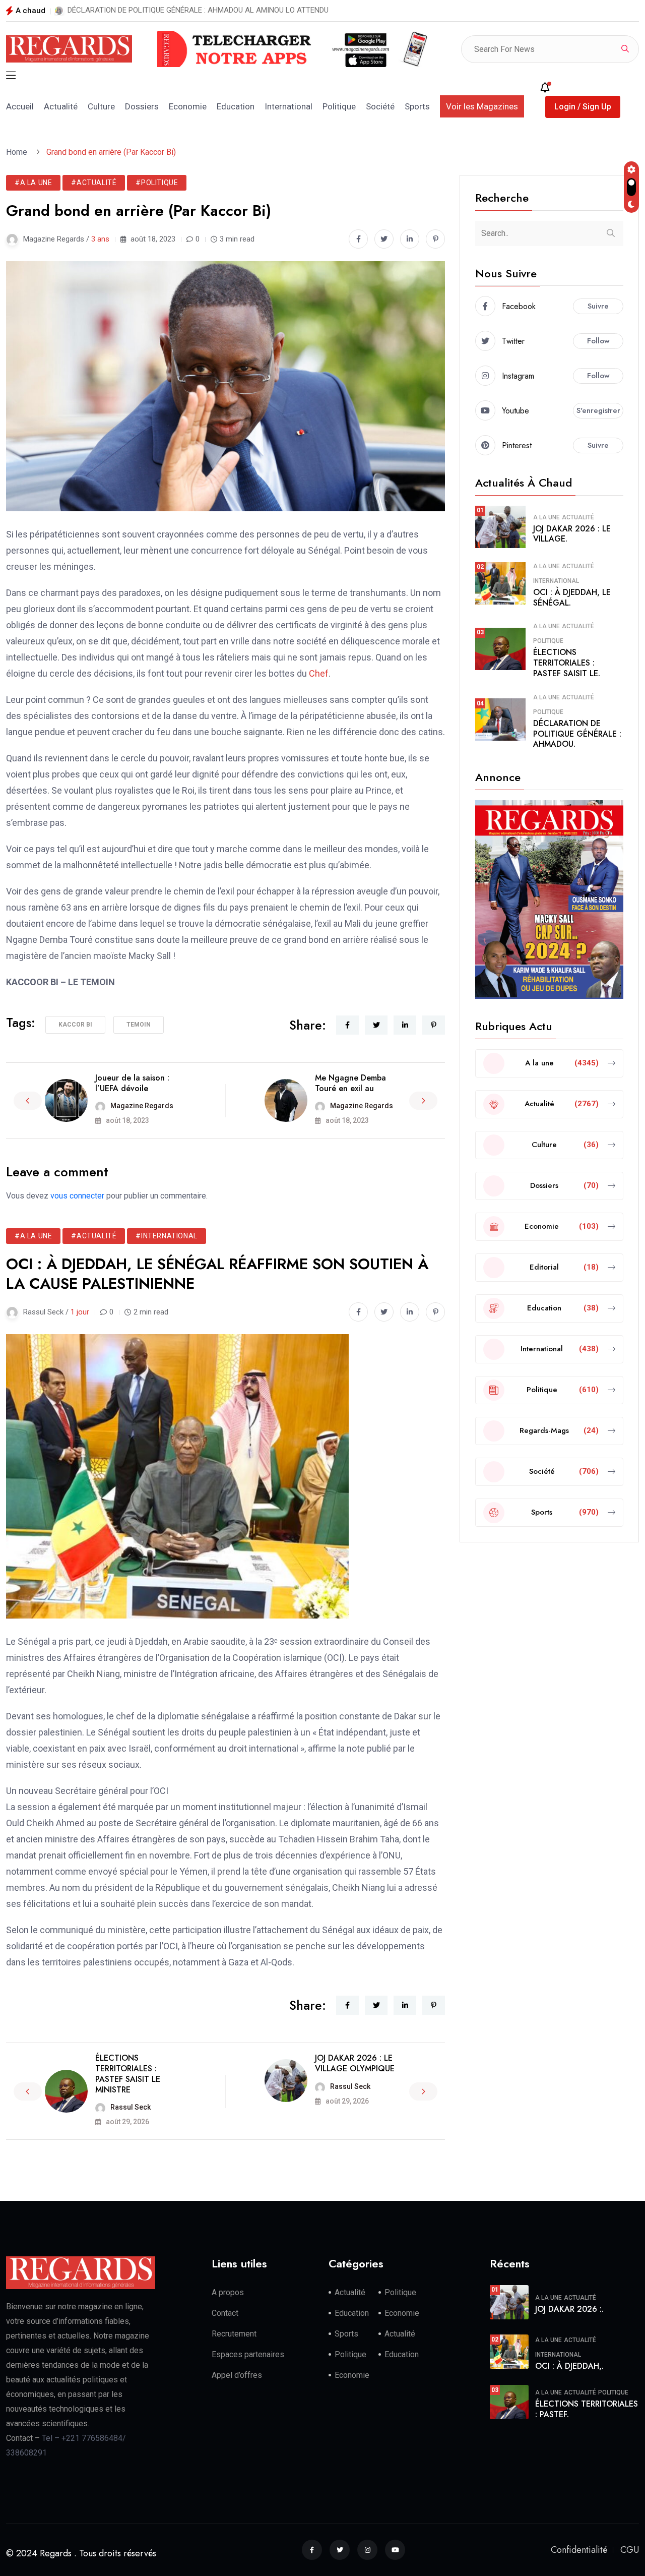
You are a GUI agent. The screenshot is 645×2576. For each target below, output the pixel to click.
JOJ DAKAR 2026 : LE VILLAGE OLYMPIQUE (355, 2063)
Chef (319, 673)
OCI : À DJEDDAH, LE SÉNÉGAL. (572, 597)
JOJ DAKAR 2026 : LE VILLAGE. (572, 534)
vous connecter (77, 1196)
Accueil (20, 106)
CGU (630, 2550)
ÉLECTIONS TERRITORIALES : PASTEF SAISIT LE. (567, 663)
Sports (417, 106)
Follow (598, 341)
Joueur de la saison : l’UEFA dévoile (132, 1083)
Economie (188, 106)
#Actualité (94, 183)
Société (380, 106)
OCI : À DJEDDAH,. (569, 2366)
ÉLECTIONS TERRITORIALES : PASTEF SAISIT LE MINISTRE (128, 2074)
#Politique (157, 183)
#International (166, 1236)
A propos (228, 2292)
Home (19, 152)
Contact (225, 2313)
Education (236, 106)
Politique (339, 106)
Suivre (598, 306)
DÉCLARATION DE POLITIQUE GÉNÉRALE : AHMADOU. (577, 734)
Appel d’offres (237, 2375)
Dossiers (142, 106)
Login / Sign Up (583, 107)
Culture (101, 106)
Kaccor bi (75, 1025)
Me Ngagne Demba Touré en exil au (350, 1083)
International (288, 106)
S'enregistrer (598, 410)
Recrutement (234, 2334)
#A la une (33, 183)
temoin (139, 1025)
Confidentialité (579, 2550)
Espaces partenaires (248, 2354)
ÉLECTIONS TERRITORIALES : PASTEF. (587, 2409)
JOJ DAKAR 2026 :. (569, 2309)
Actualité (61, 106)
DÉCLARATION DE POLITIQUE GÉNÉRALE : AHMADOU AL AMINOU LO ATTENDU (198, 10)
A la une (546, 517)
